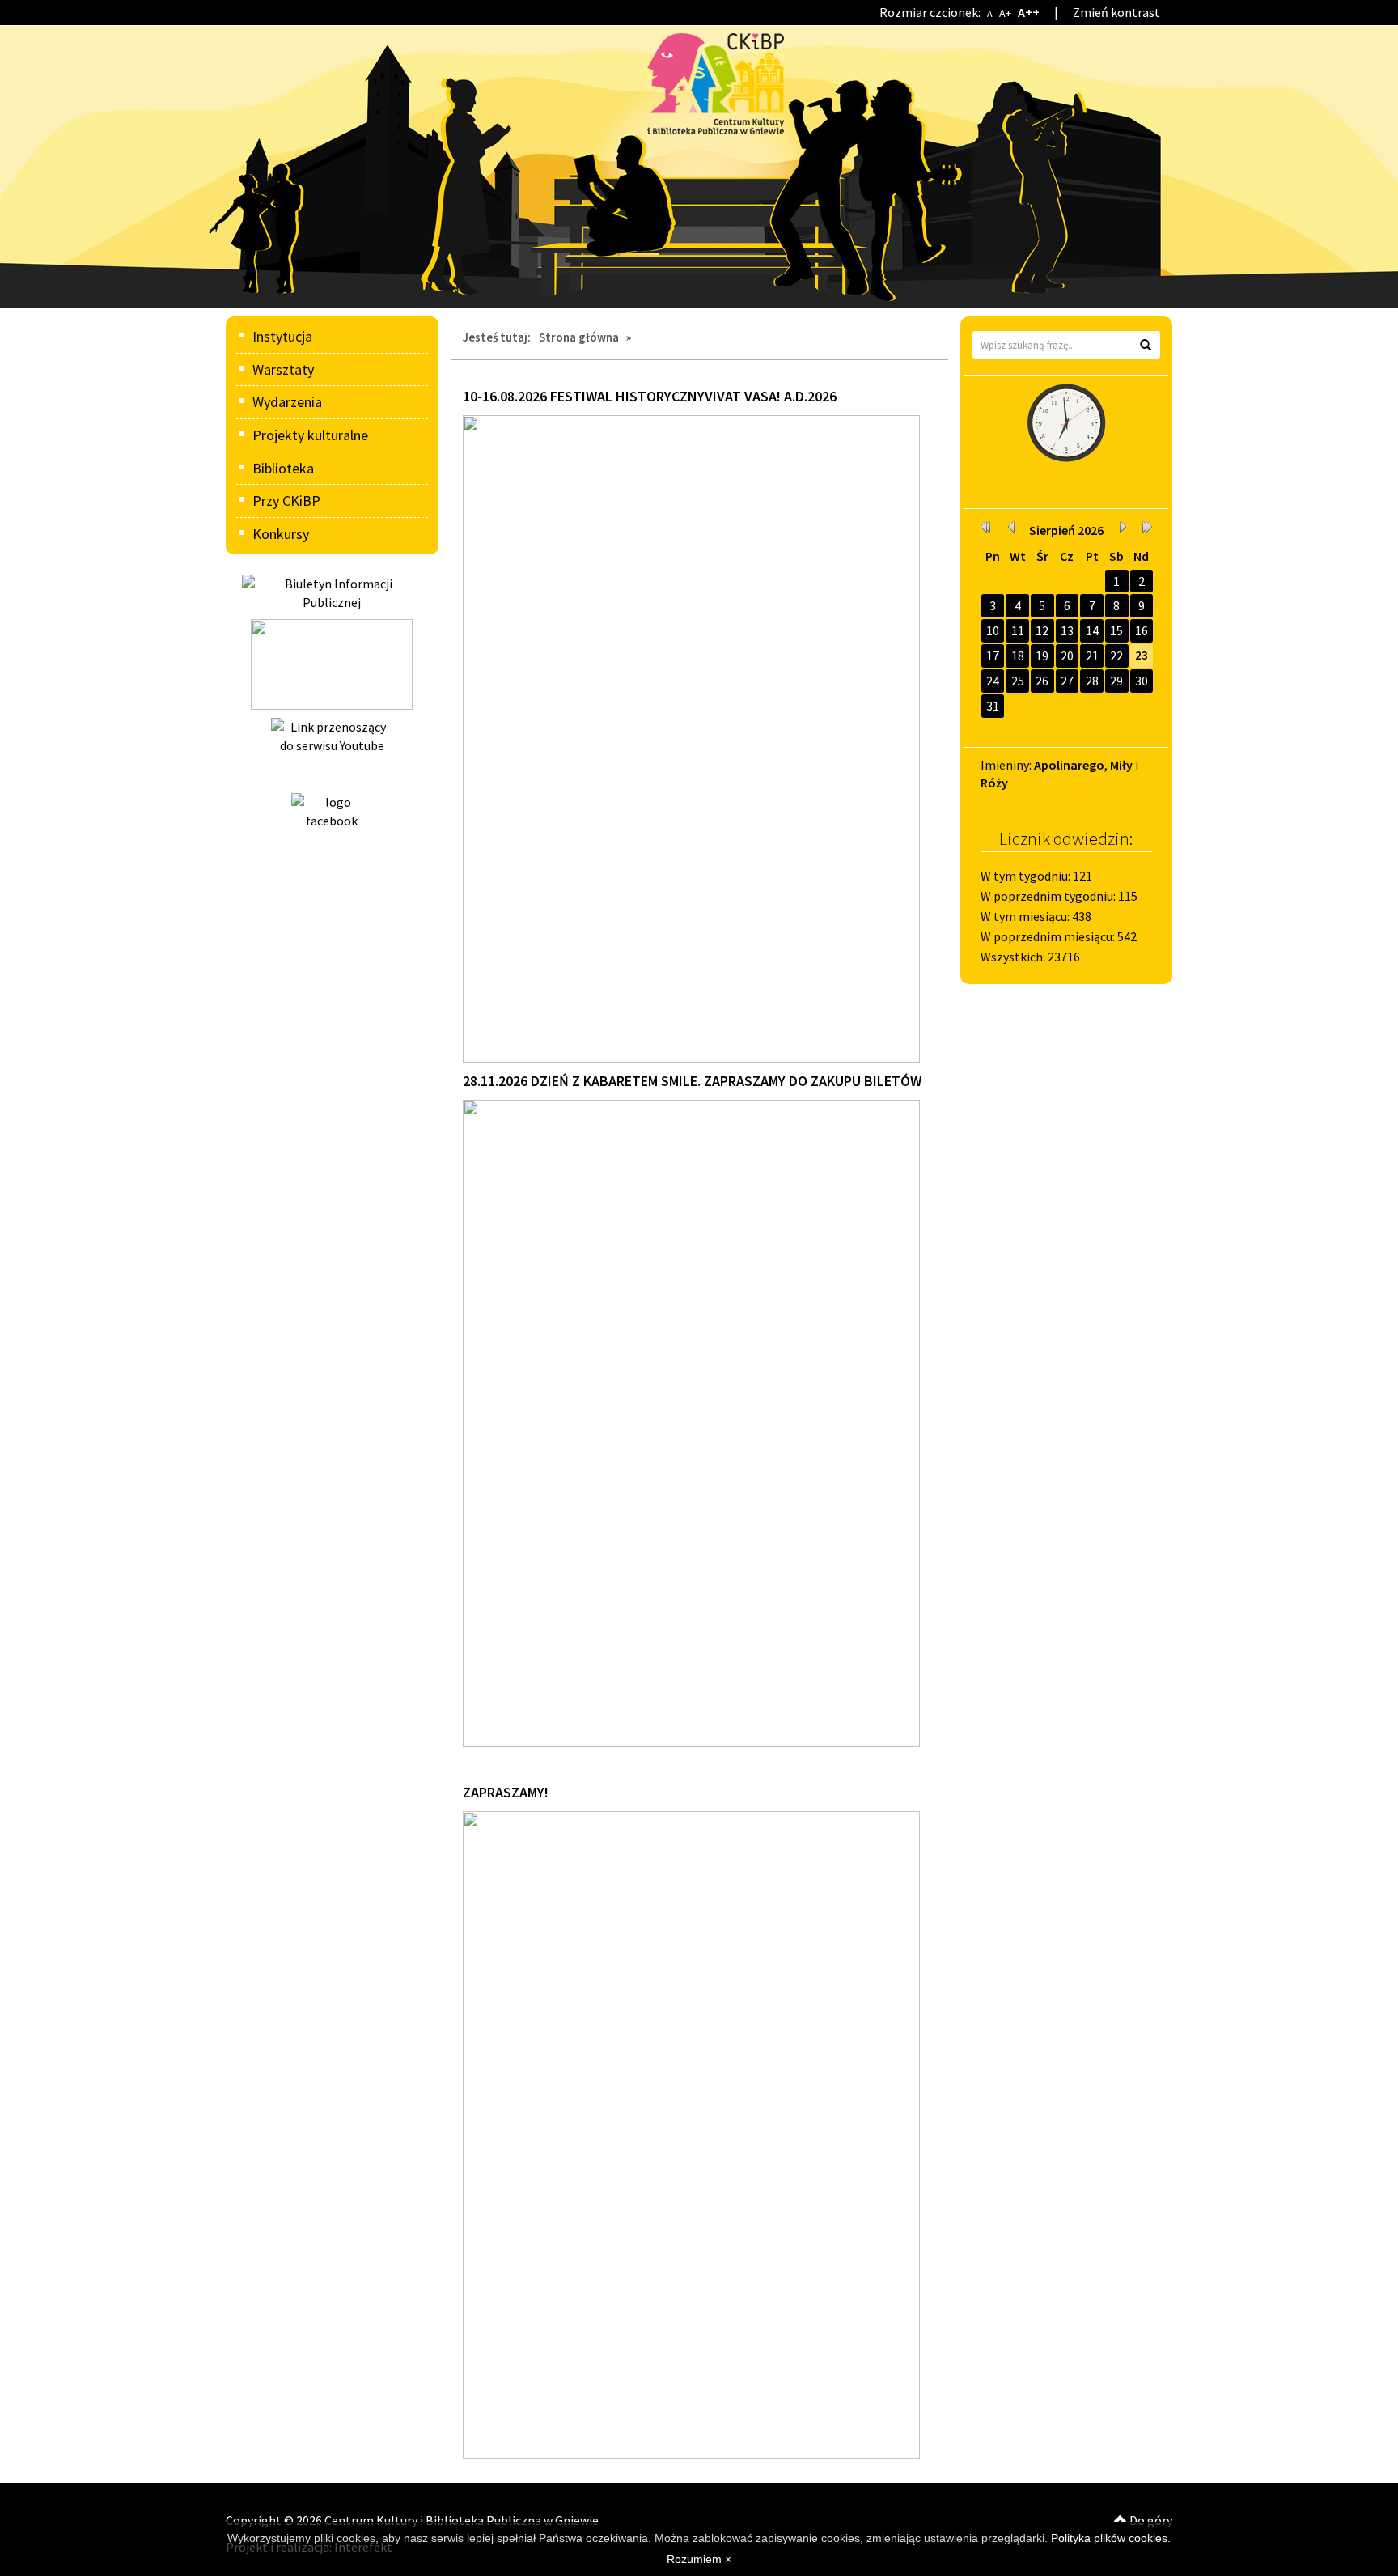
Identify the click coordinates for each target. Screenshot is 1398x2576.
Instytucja (282, 336)
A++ (1029, 12)
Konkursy (281, 534)
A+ (1005, 13)
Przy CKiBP (286, 501)
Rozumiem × (699, 2559)
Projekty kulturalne (310, 435)
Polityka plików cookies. (1111, 2538)
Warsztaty (283, 369)
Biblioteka (283, 468)
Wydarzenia (287, 402)
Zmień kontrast (1116, 12)
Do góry (1150, 2520)
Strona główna (579, 337)
